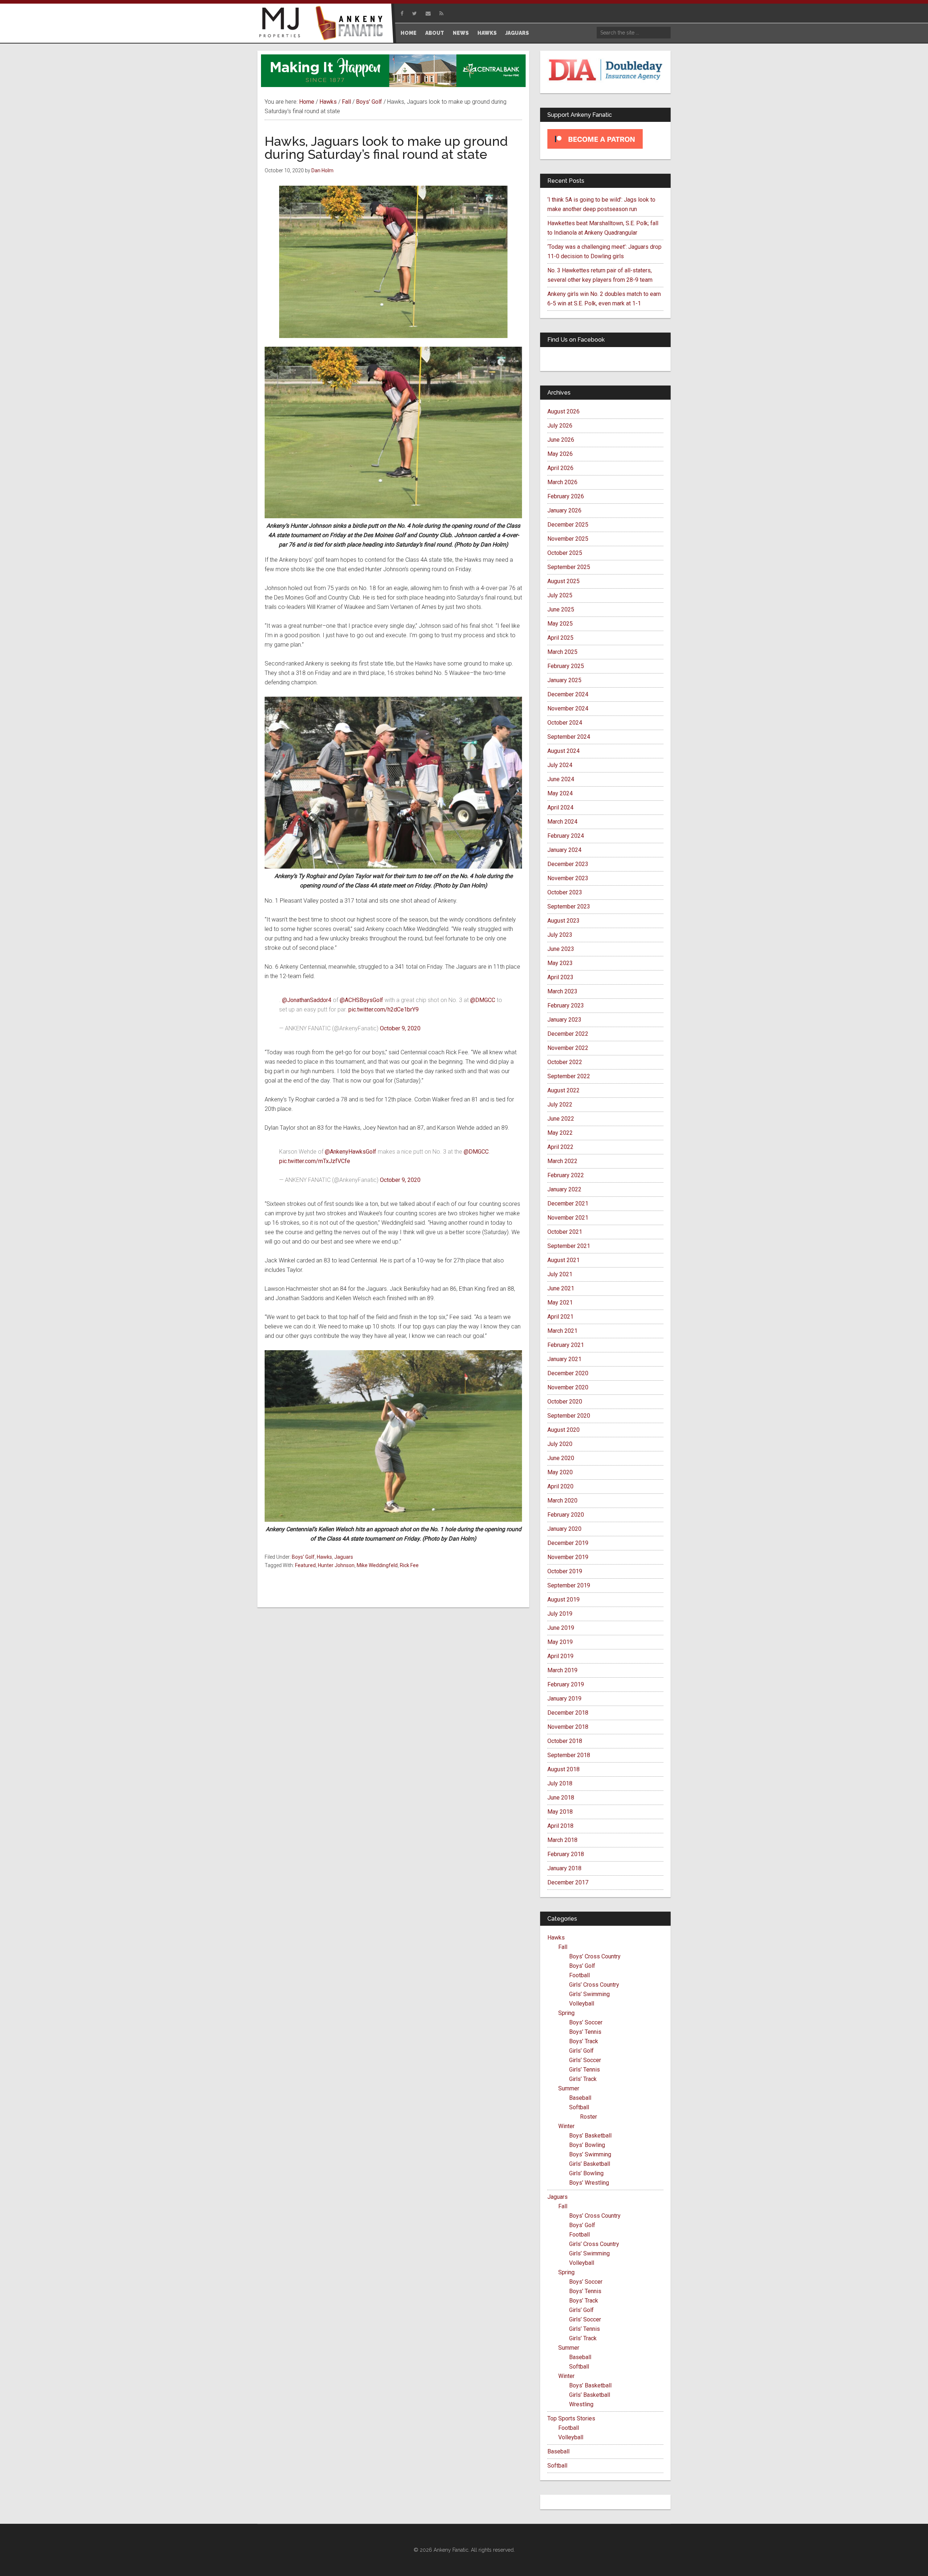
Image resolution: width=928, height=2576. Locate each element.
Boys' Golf (303, 1557)
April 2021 (560, 1317)
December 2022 (568, 1034)
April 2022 (560, 1147)
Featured (305, 1565)
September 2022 (569, 1076)
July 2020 (560, 1444)
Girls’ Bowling (586, 2173)
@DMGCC (483, 1000)
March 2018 (562, 1840)
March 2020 (562, 1501)
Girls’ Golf (581, 2051)
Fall (563, 1947)
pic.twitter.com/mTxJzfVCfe (315, 1161)
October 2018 (565, 1741)
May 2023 (560, 963)
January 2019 (564, 1699)
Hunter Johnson (336, 1565)
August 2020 (564, 1430)
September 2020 (569, 1416)
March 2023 (562, 991)
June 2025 (561, 609)
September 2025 (569, 567)
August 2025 (564, 581)
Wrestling (581, 2404)
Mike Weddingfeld (377, 1565)
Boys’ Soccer (586, 2022)
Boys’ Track (584, 2041)
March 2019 (562, 1670)
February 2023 (566, 1005)
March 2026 (562, 482)
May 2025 (560, 624)
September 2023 (569, 906)
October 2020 (565, 1402)
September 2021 (569, 1246)
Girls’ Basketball (590, 2164)
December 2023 (568, 864)
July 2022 (560, 1104)
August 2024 (564, 751)
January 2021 (564, 1359)
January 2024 (564, 850)
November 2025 (568, 539)
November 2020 (568, 1387)
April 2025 (560, 638)
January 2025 (564, 680)
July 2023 (560, 935)
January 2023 (564, 1020)
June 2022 (561, 1119)
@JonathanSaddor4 (307, 1000)
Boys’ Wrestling (589, 2183)
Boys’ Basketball (590, 2136)
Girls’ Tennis (585, 2070)
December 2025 (568, 525)
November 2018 (568, 1727)
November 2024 (568, 708)
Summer (569, 2088)
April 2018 (560, 1826)
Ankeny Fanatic (352, 24)
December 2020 (568, 1373)
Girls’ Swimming (589, 1994)
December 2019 (568, 1543)
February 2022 (566, 1175)
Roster (589, 2117)
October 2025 (565, 553)
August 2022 (564, 1090)
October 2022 (565, 1062)
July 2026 (560, 426)
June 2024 (561, 779)
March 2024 (562, 822)
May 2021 (560, 1303)
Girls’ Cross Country (594, 1985)
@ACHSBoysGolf (361, 1000)
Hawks (324, 1557)
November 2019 (568, 1557)
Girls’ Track (583, 2079)
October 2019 (565, 1571)
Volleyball (582, 2004)
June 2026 (561, 440)
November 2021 (568, 1218)
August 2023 (564, 921)
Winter (566, 2126)
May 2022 (560, 1133)
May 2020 (560, 1472)
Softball (579, 2107)
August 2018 (564, 1769)
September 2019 (569, 1585)
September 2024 (569, 737)
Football (579, 1975)
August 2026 (564, 411)
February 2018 (566, 1854)
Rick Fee (409, 1565)
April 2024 (560, 807)
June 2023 (561, 949)
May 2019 (560, 1642)
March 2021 (562, 1331)
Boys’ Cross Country (595, 1956)
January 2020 (564, 1529)
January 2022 (564, 1189)
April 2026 (560, 468)
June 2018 (561, 1798)
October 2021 (565, 1232)
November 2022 (568, 1048)
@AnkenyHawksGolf (351, 1152)
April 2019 (560, 1656)
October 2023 (565, 892)
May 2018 (560, 1812)
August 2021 (564, 1260)
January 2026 (564, 510)
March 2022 (562, 1161)
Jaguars (344, 1557)
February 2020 (566, 1515)
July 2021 (560, 1274)
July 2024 (560, 765)
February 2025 (566, 666)
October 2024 (565, 723)
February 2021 (566, 1345)
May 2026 (560, 454)
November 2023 (568, 878)
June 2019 (561, 1628)
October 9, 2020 (400, 1028)
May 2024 (560, 793)
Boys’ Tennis (585, 2032)
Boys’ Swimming (590, 2154)
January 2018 (564, 1868)
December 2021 (568, 1203)
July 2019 (560, 1614)
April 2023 (560, 977)
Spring (566, 2013)
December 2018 (568, 1713)
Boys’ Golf (582, 1966)
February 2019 (566, 1684)
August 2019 (564, 1600)
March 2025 (562, 652)
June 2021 (561, 1288)
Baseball (580, 2098)
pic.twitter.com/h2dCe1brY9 (384, 1009)
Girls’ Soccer (585, 2060)
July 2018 (560, 1783)
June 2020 (561, 1458)
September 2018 (569, 1755)
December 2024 (568, 694)
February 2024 (566, 836)
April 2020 (560, 1486)
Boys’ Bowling (587, 2145)
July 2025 (560, 595)
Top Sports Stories (571, 2418)
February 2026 (566, 496)
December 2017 (568, 1882)
